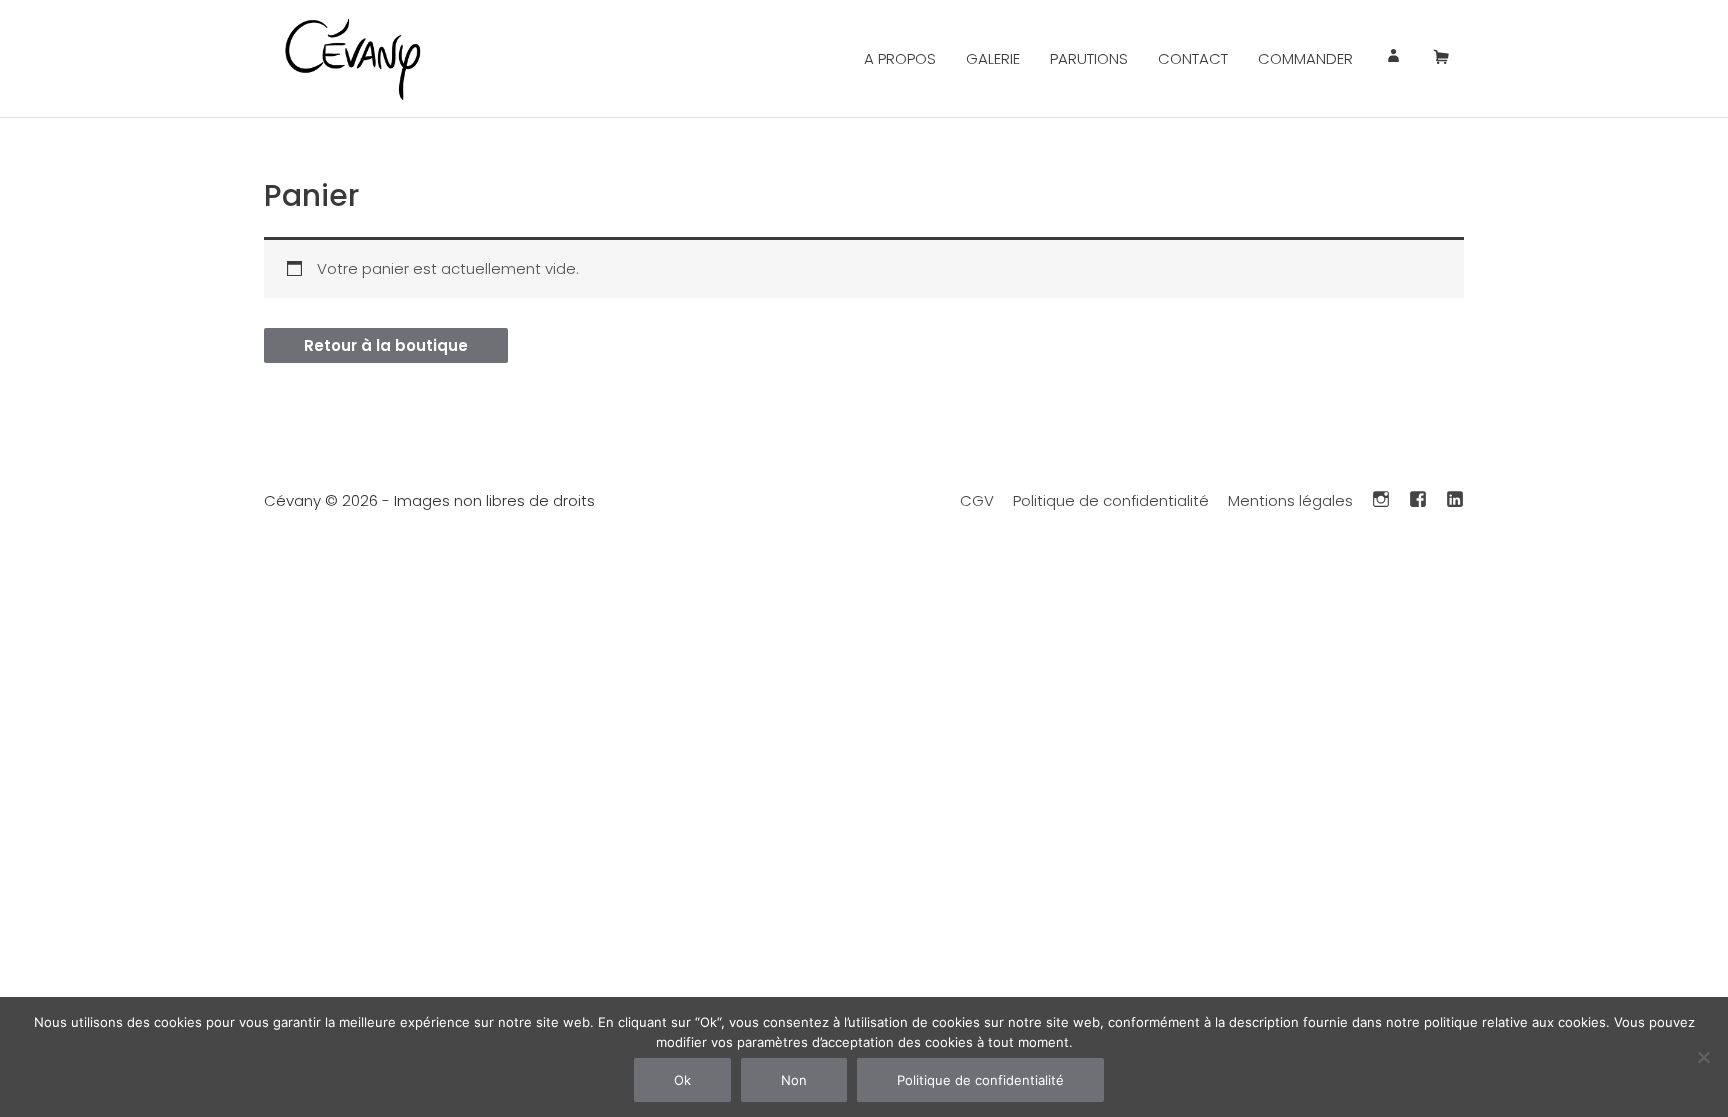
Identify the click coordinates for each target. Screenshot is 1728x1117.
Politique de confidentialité (1111, 500)
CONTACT (1193, 58)
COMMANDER (1305, 58)
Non (794, 1080)
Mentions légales (1290, 500)
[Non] (1703, 1057)
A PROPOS (900, 58)
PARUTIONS (1089, 58)
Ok (682, 1080)
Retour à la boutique (386, 345)
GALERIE (993, 58)
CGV (977, 500)
